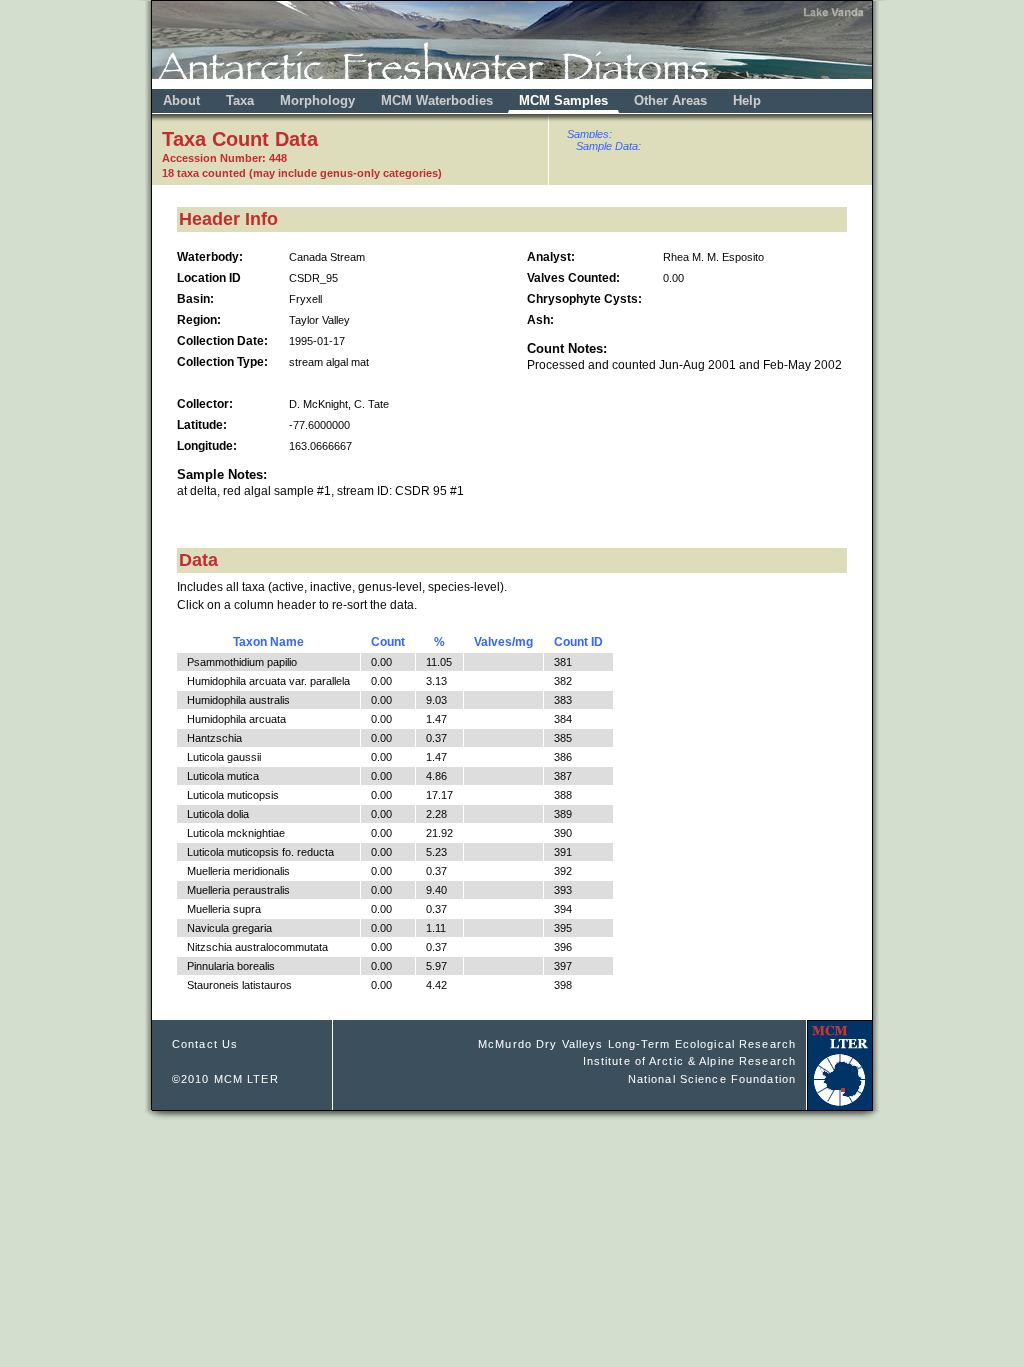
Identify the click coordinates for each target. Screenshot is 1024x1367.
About (181, 100)
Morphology (317, 100)
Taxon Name (268, 642)
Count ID (578, 642)
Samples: (589, 134)
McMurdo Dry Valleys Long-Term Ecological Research (637, 1044)
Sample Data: (608, 146)
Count (388, 642)
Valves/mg (503, 642)
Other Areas (672, 100)
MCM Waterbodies (439, 100)
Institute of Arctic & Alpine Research (689, 1061)
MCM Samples (563, 100)
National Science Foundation (712, 1079)
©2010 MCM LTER (225, 1079)
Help (747, 100)
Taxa (240, 100)
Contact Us (205, 1044)
